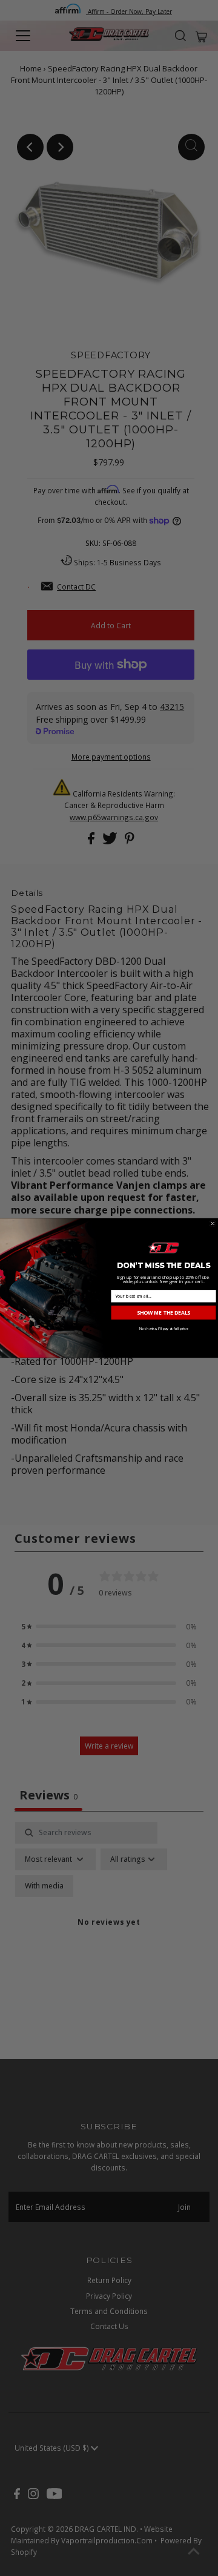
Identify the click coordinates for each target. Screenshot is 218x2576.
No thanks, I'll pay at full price (164, 1329)
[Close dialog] (213, 1224)
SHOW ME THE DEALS (163, 1312)
